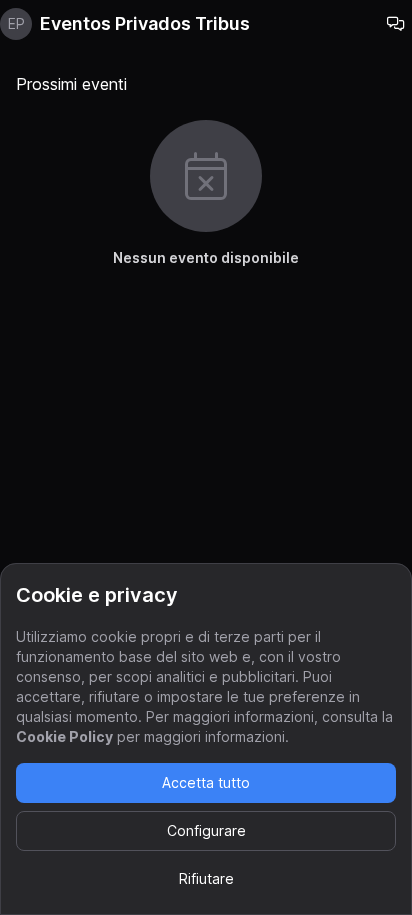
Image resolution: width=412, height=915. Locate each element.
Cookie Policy (64, 736)
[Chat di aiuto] (396, 24)
